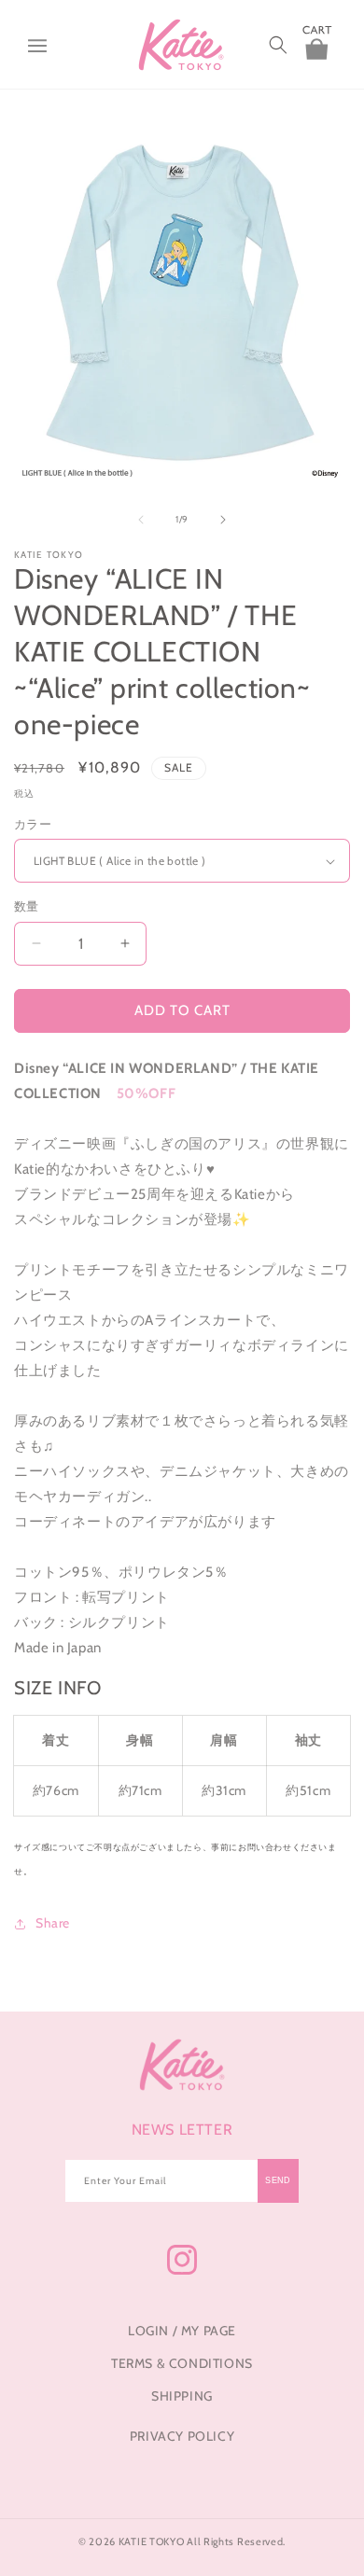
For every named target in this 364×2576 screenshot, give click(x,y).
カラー (33, 824)
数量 (27, 906)
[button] (37, 45)
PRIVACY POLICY (182, 2436)
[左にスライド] (141, 520)
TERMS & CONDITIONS (182, 2363)
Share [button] (53, 1923)
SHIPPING (182, 2396)
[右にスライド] (223, 520)
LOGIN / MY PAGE (182, 2331)
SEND (278, 2180)
